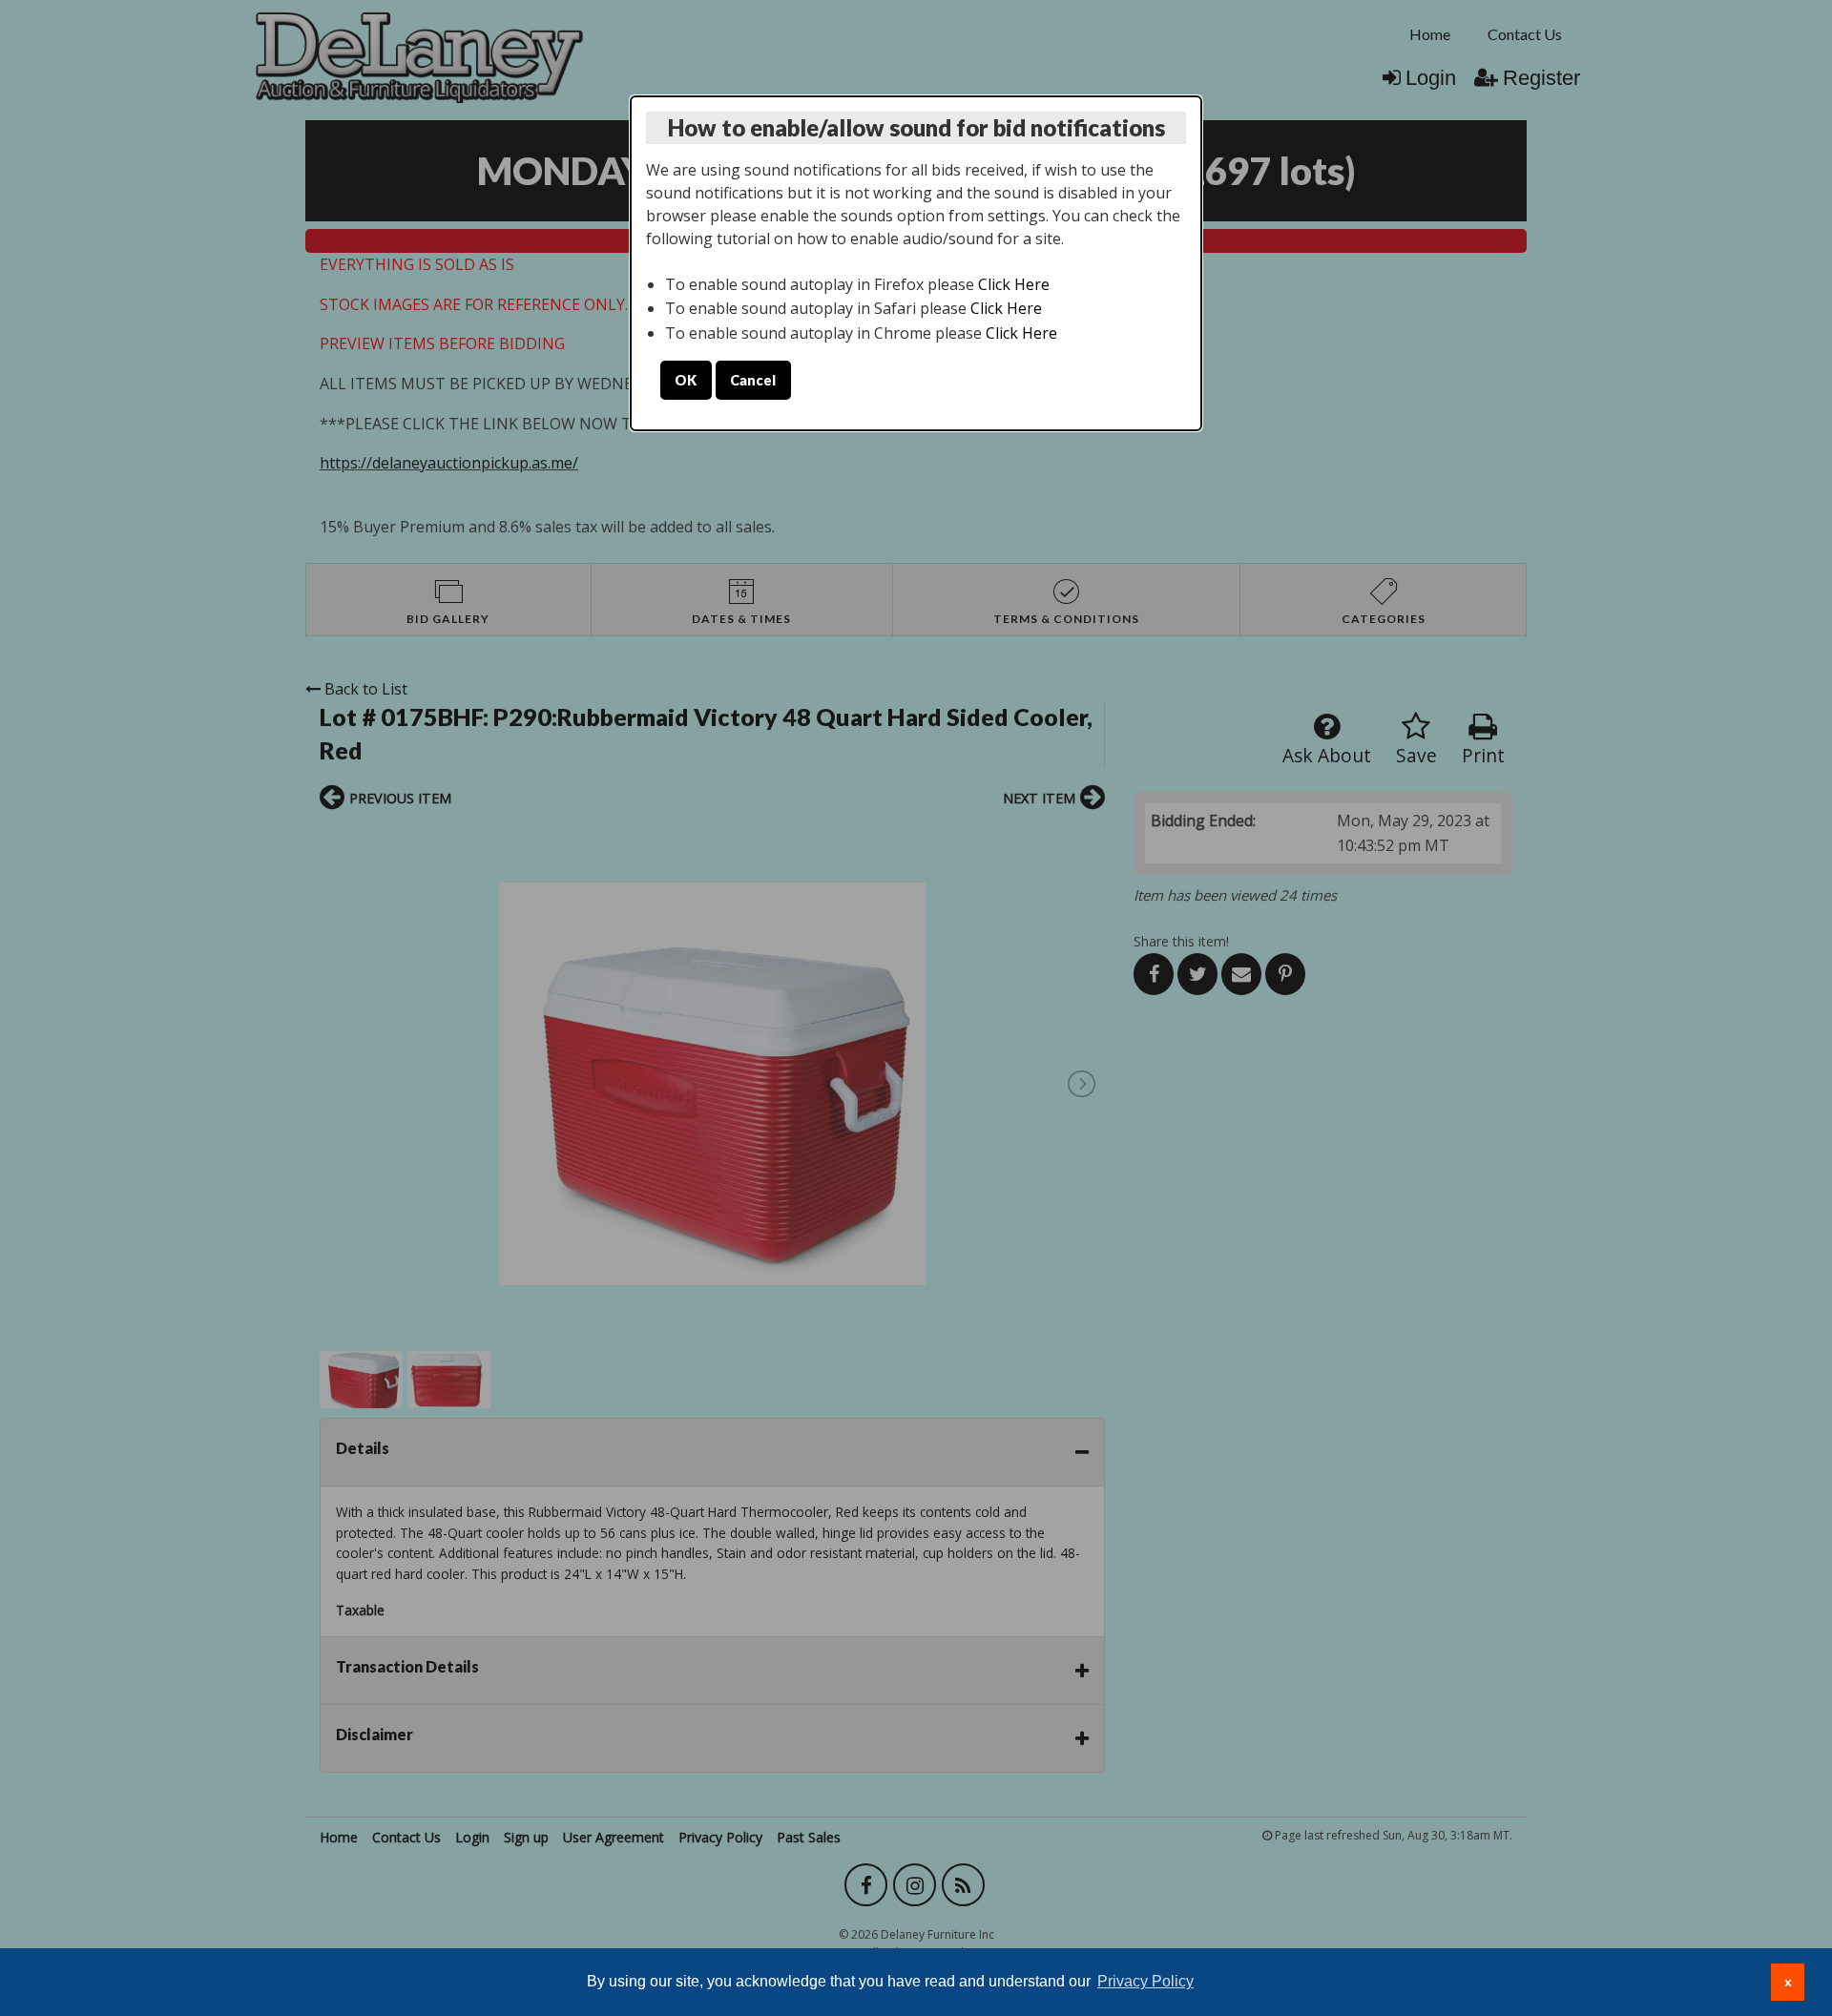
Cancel (753, 380)
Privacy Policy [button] (1145, 1981)
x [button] (1788, 1982)
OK (686, 380)
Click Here (1014, 284)
